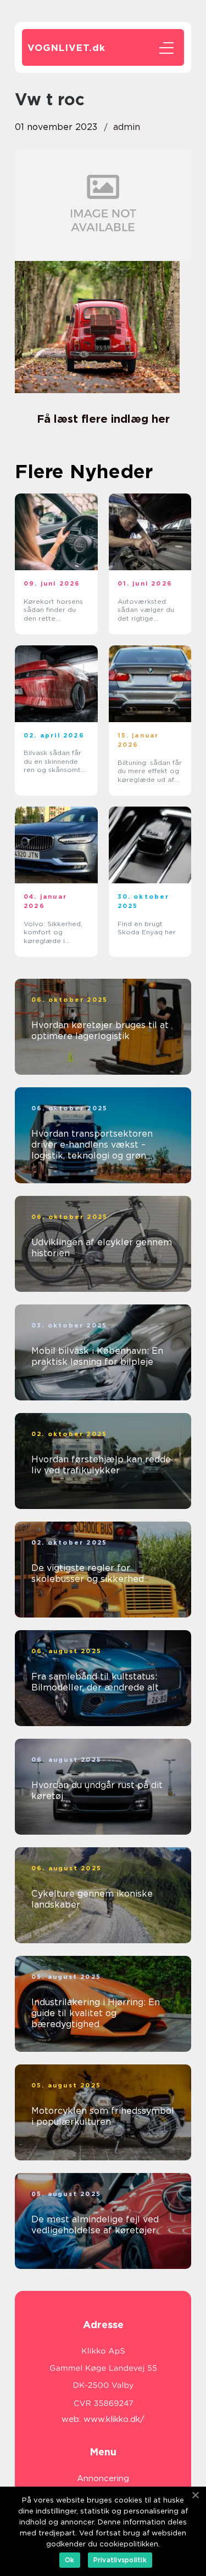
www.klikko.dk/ (114, 2419)
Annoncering (103, 2478)
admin (127, 127)
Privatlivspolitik (120, 2560)
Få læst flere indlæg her (103, 419)
